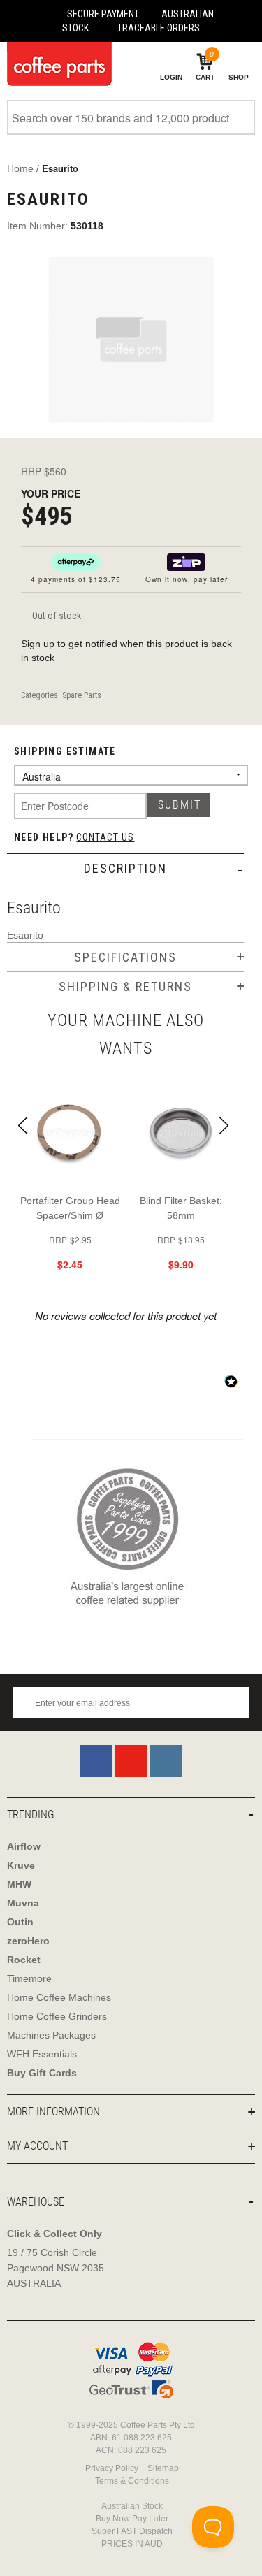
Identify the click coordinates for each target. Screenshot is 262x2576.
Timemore (29, 1978)
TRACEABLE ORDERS (159, 28)
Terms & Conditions (132, 2481)
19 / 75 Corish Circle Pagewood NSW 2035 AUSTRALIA (56, 2268)
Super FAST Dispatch (132, 2531)
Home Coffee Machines (59, 1997)
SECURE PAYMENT (103, 14)
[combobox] (131, 117)
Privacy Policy (112, 2468)
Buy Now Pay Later (132, 2519)
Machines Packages (51, 2035)
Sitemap (163, 2468)
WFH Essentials (42, 2054)
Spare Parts (82, 695)
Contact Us (105, 837)
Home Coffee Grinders (57, 2016)
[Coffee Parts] (56, 64)
